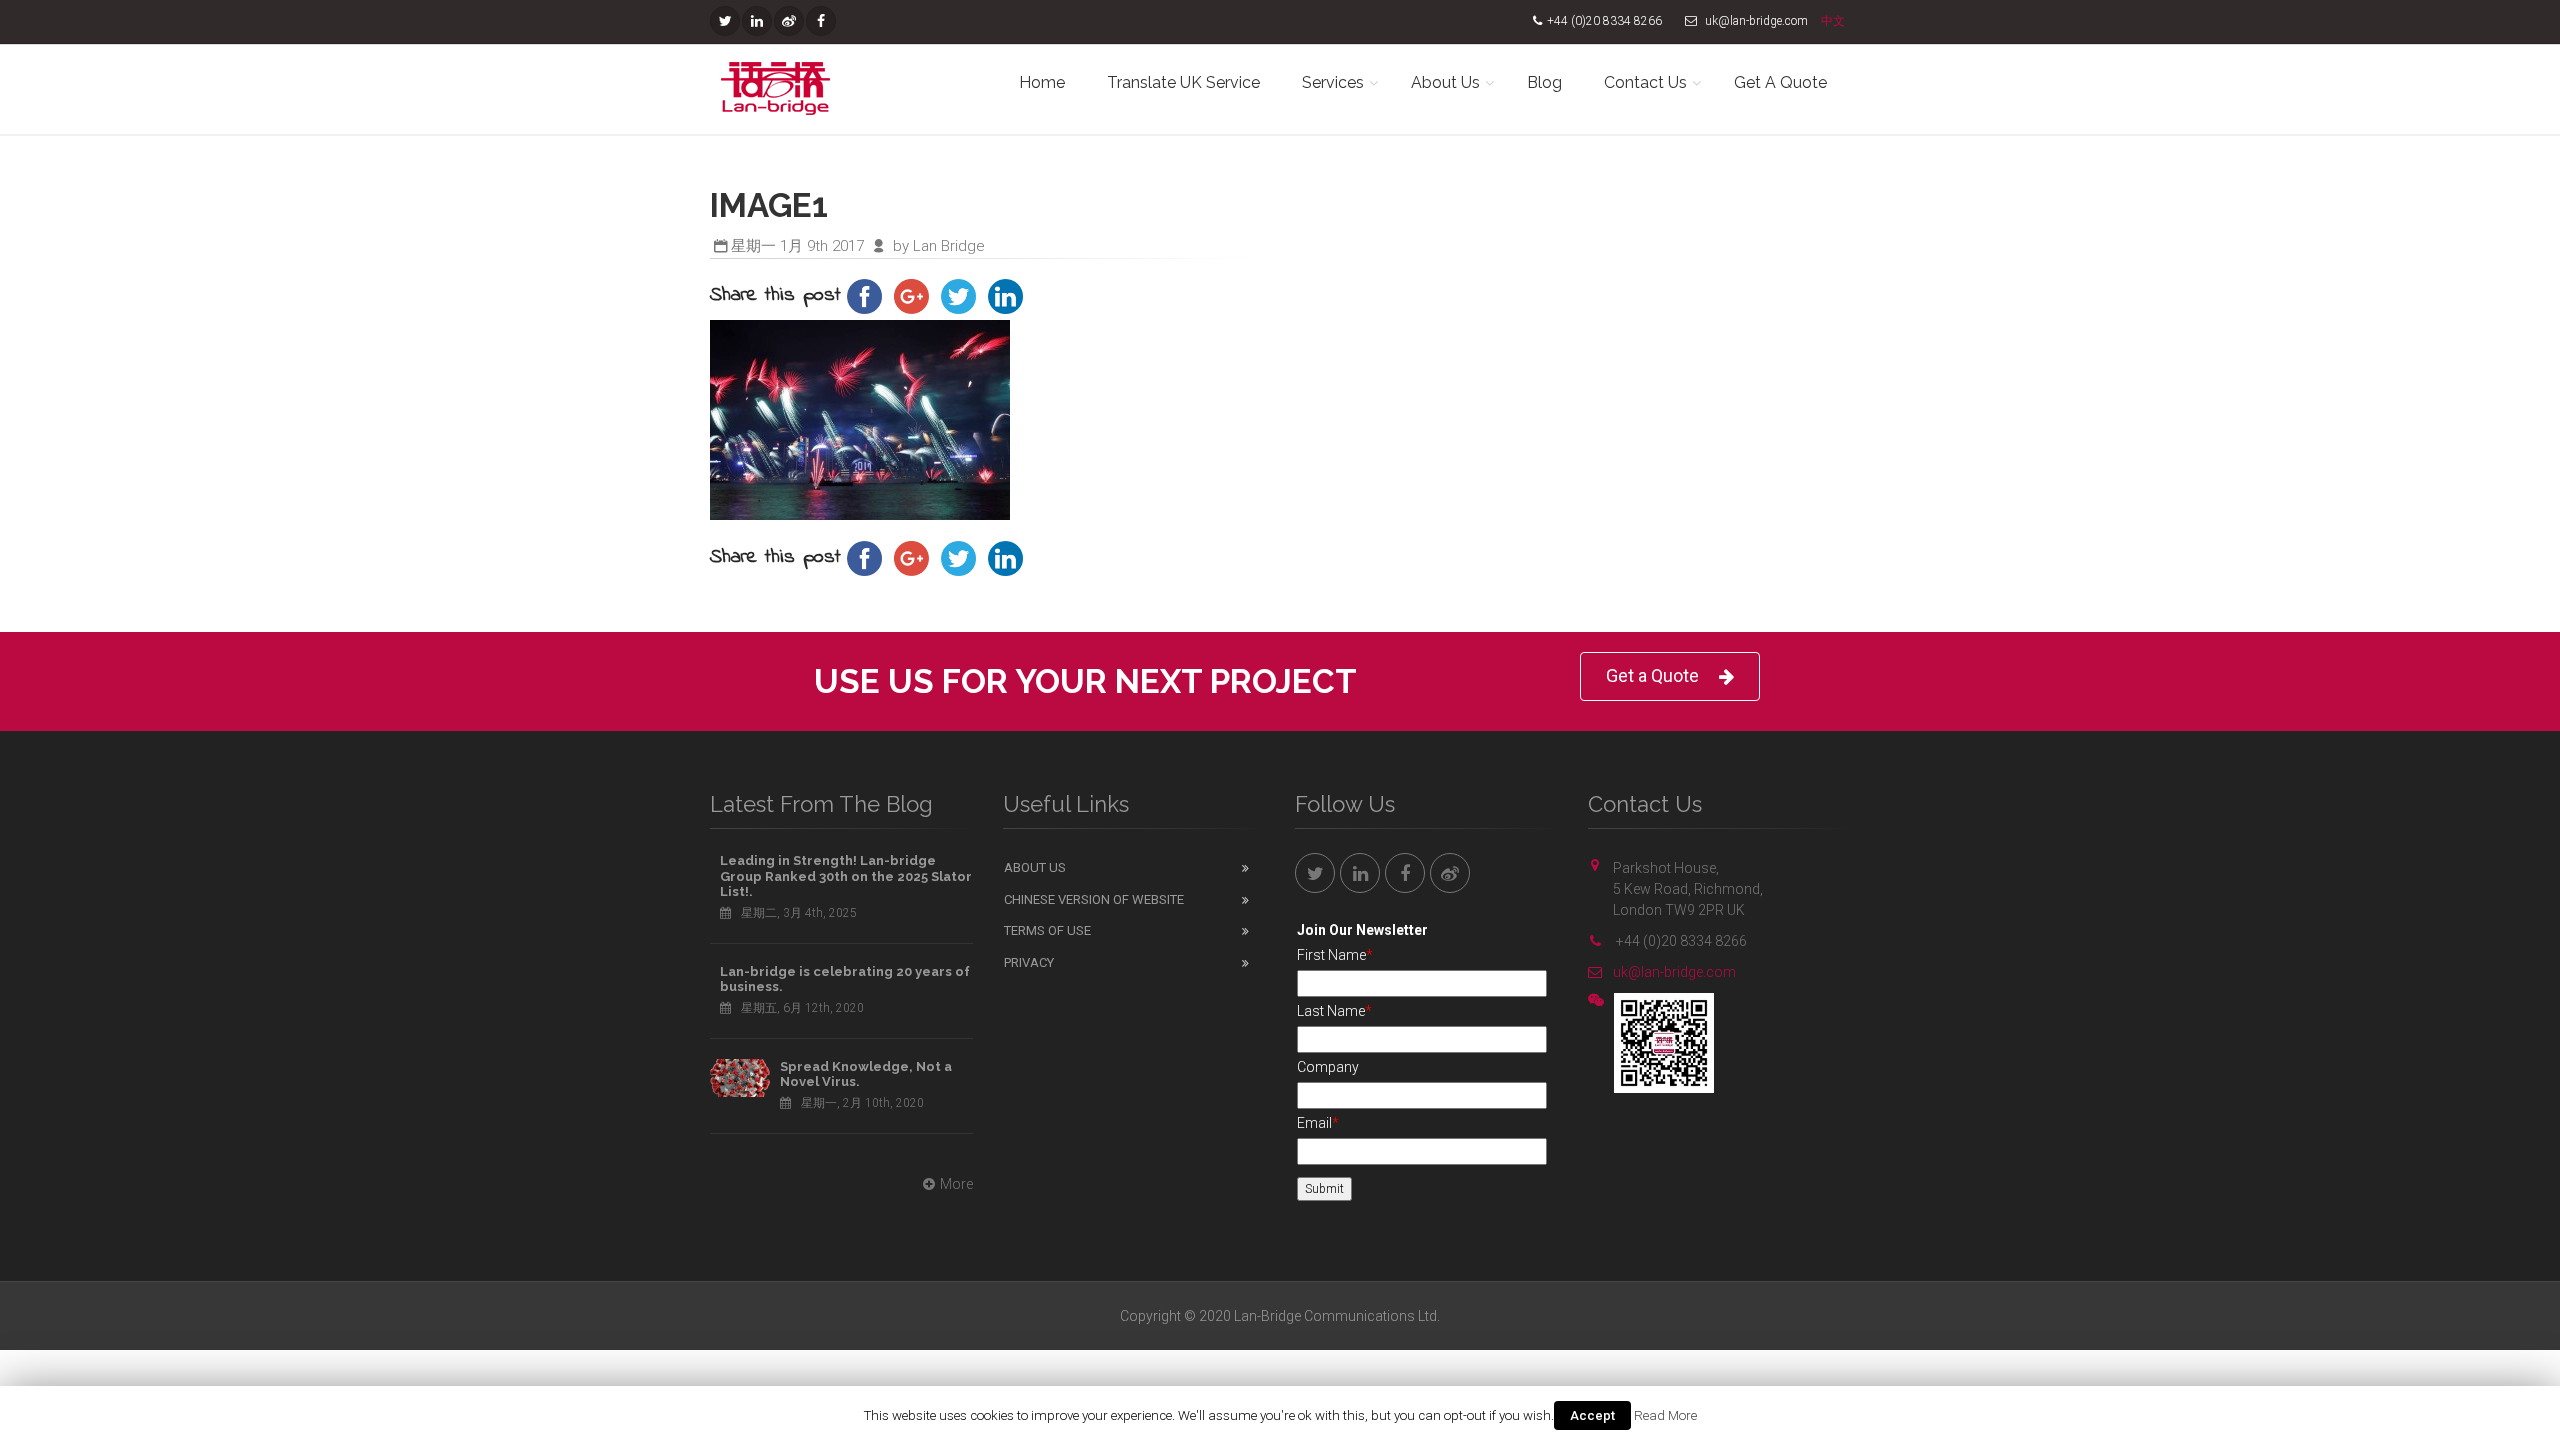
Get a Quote (1652, 675)
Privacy (1029, 962)
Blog (1544, 82)
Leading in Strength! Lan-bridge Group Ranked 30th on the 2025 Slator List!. (846, 876)
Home (1042, 82)
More (956, 1184)
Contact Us (1645, 82)
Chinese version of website (1094, 899)
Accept (1592, 1415)
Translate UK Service (1183, 82)
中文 (1833, 21)
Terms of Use (1047, 930)
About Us (1445, 82)
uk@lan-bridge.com (1674, 972)
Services (1333, 82)
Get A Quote (1780, 82)
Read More (1665, 1415)
